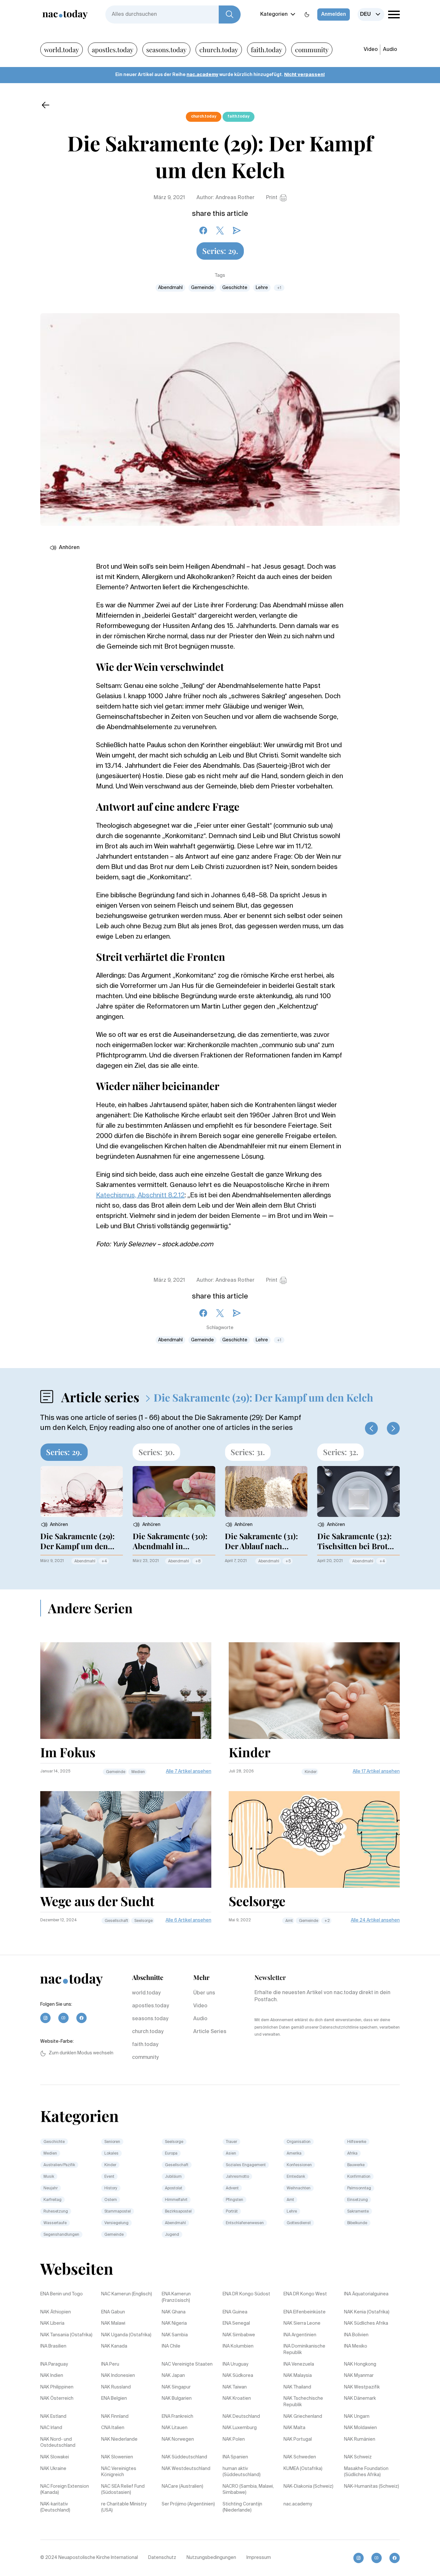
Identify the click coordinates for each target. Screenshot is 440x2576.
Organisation (299, 2142)
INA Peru (110, 2364)
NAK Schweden (300, 2457)
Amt (289, 1921)
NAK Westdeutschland (186, 2469)
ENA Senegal (236, 2323)
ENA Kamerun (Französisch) (176, 2297)
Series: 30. (157, 1452)
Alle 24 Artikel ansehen (375, 1920)
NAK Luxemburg (240, 2428)
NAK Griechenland (303, 2417)
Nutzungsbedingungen (211, 2558)
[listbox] (371, 14)
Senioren (112, 2142)
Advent (232, 2188)
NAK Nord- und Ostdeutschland (58, 2443)
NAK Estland (53, 2417)
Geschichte (235, 288)
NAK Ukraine (53, 2469)
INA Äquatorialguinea (366, 2294)
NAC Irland (51, 2428)
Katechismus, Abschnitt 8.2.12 (140, 1196)
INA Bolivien (356, 2335)
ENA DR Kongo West (305, 2294)
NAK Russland (116, 2387)
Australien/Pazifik (59, 2165)
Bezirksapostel (178, 2212)
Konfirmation (359, 2177)
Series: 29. (220, 251)
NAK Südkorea (238, 2376)
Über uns (204, 1993)
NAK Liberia (52, 2323)
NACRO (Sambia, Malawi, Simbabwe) (248, 2490)
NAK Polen (234, 2439)
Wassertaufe (55, 2223)
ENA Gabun (113, 2312)
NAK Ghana (174, 2312)
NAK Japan (173, 2376)
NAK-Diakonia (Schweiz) (308, 2486)
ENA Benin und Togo (62, 2294)
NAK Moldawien (360, 2428)
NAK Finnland (115, 2417)
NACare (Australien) (182, 2486)
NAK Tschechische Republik (303, 2402)
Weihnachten (299, 2188)
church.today (219, 49)
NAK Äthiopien (56, 2312)
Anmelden (334, 14)
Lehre (262, 288)
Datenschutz (162, 2558)
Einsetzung (358, 2200)
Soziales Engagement (246, 2165)
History (111, 2188)
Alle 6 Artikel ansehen (188, 1920)
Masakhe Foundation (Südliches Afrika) (366, 2472)
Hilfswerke (357, 2142)
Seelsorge (143, 1921)
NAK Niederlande (119, 2439)
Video (371, 50)
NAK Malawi (113, 2323)
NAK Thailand (297, 2387)
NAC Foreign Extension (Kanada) (65, 2490)
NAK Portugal (298, 2439)
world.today (62, 49)
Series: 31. (248, 1452)
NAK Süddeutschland (184, 2457)
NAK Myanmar (359, 2376)
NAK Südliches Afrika (366, 2323)
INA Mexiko (356, 2346)
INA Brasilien (53, 2346)
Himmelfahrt (176, 2200)
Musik (49, 2177)
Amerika (294, 2154)
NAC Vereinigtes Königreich (119, 2472)
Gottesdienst (299, 2223)
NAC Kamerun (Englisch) (127, 2294)
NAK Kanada (114, 2346)
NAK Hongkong (360, 2364)
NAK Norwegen (178, 2439)
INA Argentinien (300, 2335)
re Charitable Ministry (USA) (124, 2507)
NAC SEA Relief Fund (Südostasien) (123, 2490)
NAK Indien (52, 2376)
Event (109, 2177)
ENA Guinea (235, 2312)
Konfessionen (299, 2165)
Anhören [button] (69, 548)
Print (272, 198)
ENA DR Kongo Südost (246, 2294)
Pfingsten (234, 2200)
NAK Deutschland (241, 2417)
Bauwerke (356, 2165)
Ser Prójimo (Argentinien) (188, 2504)
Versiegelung (116, 2223)
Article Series (210, 2032)
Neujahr (51, 2188)
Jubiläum (173, 2177)
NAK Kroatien (237, 2398)
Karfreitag (53, 2200)
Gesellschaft (116, 1921)
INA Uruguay (235, 2364)
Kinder (311, 1772)
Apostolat (174, 2188)
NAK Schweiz (358, 2457)
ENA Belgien (114, 2398)
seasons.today (166, 49)
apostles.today (113, 49)
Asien (231, 2154)
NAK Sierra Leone (302, 2323)
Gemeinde (202, 288)
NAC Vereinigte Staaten (187, 2364)
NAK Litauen (175, 2428)
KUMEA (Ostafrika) (303, 2469)
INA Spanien (235, 2457)
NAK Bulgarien (177, 2398)
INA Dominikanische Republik (304, 2349)
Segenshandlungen (61, 2235)
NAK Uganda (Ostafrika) (126, 2335)
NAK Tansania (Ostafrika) (66, 2335)
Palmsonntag (359, 2188)
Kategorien (274, 14)
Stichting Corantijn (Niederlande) (242, 2507)
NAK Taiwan (235, 2387)
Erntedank (296, 2177)
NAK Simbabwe (239, 2335)
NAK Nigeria (174, 2323)
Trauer (231, 2142)
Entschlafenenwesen (245, 2223)
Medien (138, 1772)
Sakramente (358, 2212)
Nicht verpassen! (304, 75)
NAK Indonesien (118, 2376)
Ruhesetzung (56, 2212)
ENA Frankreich (177, 2417)
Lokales (111, 2154)
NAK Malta (294, 2428)
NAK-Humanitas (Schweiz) (372, 2486)
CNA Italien (113, 2428)
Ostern (111, 2200)
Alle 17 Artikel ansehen (376, 1771)
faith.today (267, 49)
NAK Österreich (57, 2398)
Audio (390, 50)
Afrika (352, 2154)
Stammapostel (118, 2212)
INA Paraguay (54, 2364)
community (312, 49)
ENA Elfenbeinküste (305, 2312)
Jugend (172, 2235)
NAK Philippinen (57, 2387)
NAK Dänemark (360, 2398)
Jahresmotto (237, 2177)
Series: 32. (341, 1452)
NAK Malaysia (298, 2376)
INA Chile (171, 2346)
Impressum (259, 2558)
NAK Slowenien (117, 2457)
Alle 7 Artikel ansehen (189, 1771)
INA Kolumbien (238, 2346)
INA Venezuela (299, 2364)
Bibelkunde (357, 2223)
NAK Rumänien (360, 2439)
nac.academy (202, 75)
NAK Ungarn (357, 2417)
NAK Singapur (176, 2387)
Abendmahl (170, 288)
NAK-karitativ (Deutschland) (55, 2507)
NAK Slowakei (55, 2457)
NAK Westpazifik (362, 2387)
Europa (171, 2154)
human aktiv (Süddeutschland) (242, 2472)
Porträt (232, 2212)
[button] (371, 1428)
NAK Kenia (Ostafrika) (367, 2312)
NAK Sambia (175, 2335)
